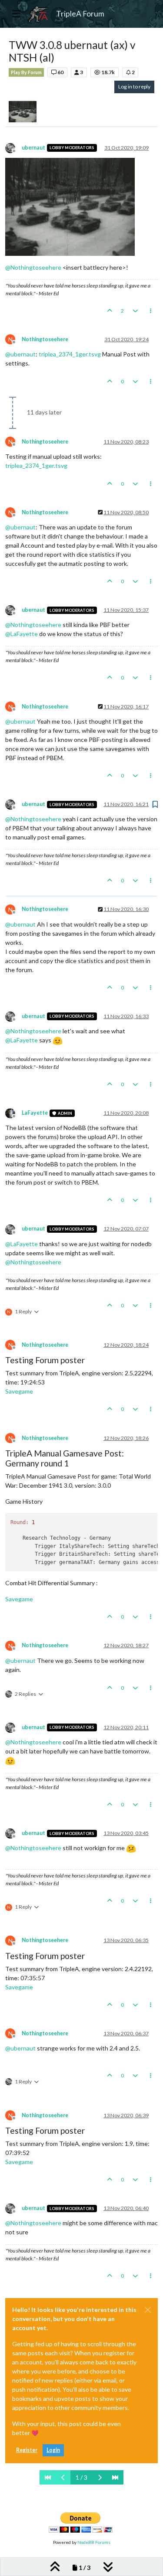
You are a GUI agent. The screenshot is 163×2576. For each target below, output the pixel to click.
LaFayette (35, 1113)
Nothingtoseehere (45, 339)
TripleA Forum (80, 14)
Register (27, 2450)
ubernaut (33, 148)
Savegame (19, 1391)
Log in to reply (134, 87)
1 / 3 (81, 2477)
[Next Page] (100, 2477)
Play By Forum (26, 72)
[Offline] (13, 147)
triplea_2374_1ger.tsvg (70, 354)
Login (53, 2450)
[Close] (148, 2310)
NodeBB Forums (94, 2542)
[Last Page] (115, 2477)
